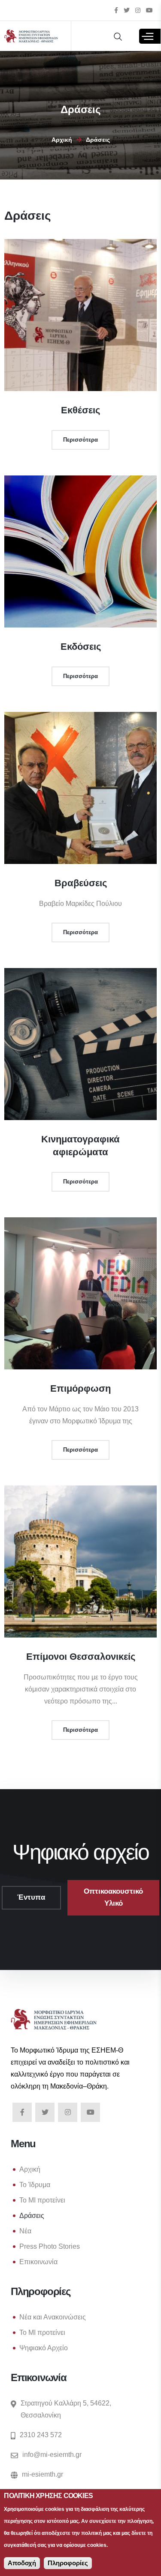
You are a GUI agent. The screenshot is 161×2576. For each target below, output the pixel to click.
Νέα (25, 2231)
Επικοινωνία (38, 2262)
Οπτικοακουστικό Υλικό (113, 1897)
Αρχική (62, 140)
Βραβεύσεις (81, 883)
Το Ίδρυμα (35, 2185)
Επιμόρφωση (80, 1388)
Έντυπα (31, 1897)
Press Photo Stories (50, 2246)
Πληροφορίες (68, 2563)
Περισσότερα (80, 440)
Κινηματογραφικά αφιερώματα (80, 1146)
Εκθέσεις (80, 410)
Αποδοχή (22, 2563)
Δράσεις (32, 2216)
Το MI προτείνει (42, 2200)
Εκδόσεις (81, 647)
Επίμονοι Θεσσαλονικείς (81, 1657)
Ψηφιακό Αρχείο (44, 2348)
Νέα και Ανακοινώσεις (53, 2317)
